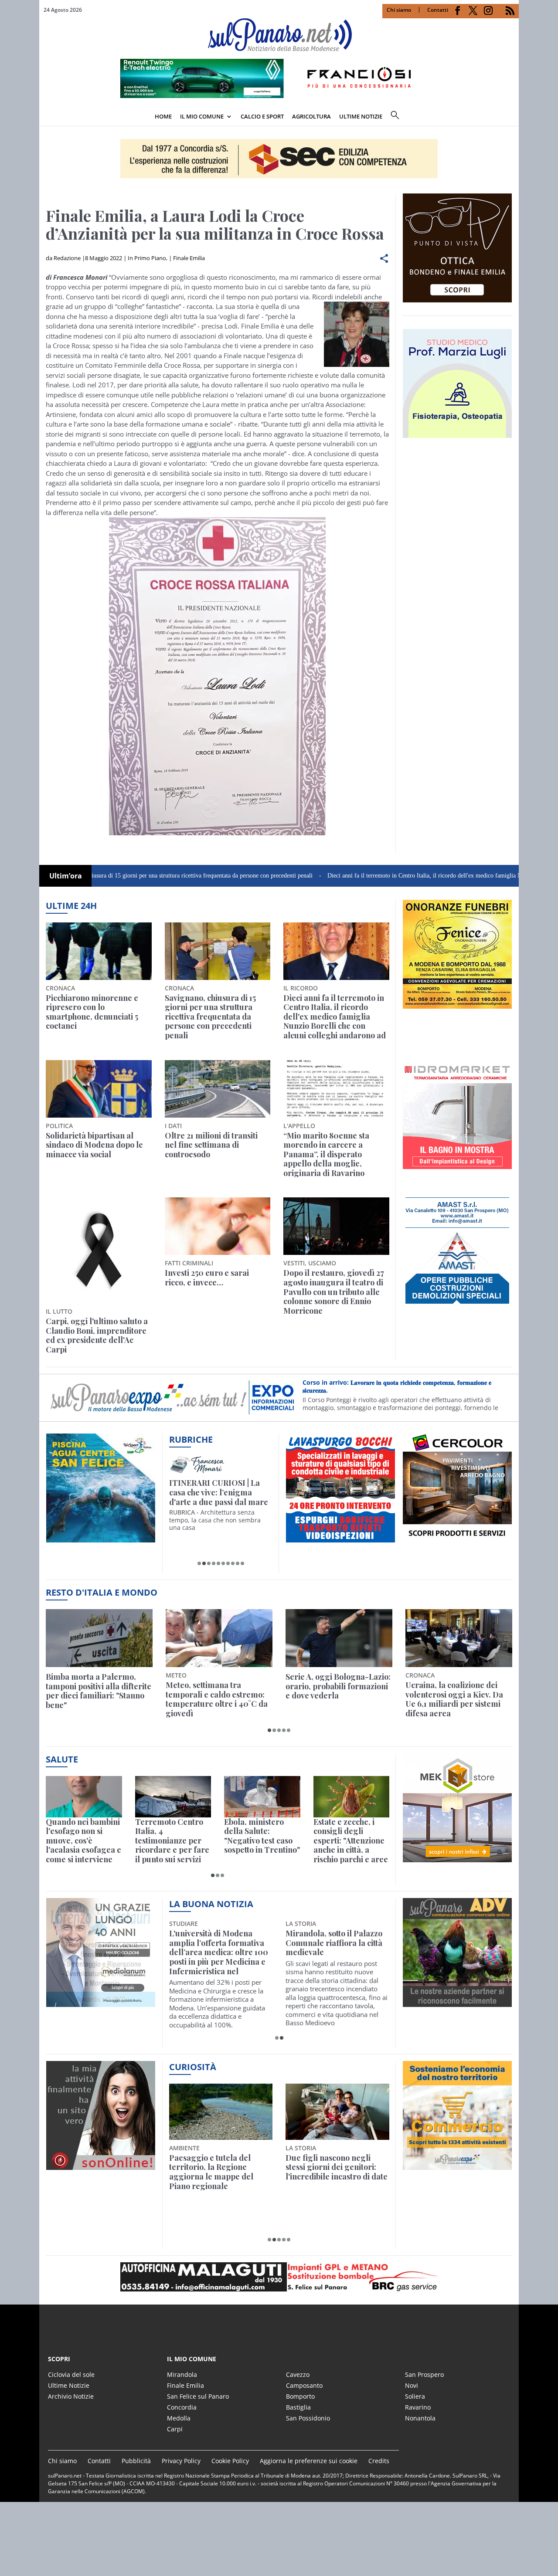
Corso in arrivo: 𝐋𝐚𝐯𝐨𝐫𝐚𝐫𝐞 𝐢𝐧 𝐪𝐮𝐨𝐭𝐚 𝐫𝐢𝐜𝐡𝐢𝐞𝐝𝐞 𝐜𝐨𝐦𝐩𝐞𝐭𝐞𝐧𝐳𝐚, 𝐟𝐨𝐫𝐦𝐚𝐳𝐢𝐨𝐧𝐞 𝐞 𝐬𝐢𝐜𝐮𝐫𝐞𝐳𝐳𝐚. (397, 1386)
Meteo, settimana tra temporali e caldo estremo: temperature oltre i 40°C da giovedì (217, 1699)
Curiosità (193, 2067)
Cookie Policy (230, 2461)
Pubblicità (136, 2461)
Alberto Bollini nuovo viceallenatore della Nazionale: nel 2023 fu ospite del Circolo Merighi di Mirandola (217, 1952)
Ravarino (418, 2407)
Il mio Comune (202, 116)
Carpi (175, 2429)
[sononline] (101, 2165)
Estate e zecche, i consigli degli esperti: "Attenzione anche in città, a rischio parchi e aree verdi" (351, 1841)
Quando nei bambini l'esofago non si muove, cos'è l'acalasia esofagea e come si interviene (83, 1841)
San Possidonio (308, 2418)
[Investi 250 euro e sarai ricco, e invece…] (218, 1226)
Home (163, 116)
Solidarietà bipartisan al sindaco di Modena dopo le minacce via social (94, 1145)
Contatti (438, 10)
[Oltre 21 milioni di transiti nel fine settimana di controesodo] (218, 1089)
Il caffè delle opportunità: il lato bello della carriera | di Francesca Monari (219, 1493)
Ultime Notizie (69, 2385)
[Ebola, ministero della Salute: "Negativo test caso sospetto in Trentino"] (262, 1797)
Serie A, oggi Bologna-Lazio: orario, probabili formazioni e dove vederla (338, 1686)
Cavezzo (298, 2374)
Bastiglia (298, 2407)
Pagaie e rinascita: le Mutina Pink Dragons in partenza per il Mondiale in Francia (219, 2172)
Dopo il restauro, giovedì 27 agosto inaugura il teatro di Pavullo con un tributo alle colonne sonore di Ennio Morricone (334, 1292)
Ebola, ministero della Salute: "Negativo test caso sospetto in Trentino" (262, 1836)
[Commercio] (457, 2165)
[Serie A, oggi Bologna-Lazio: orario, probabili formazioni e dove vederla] (339, 1638)
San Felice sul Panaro (198, 2396)
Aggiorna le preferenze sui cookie (309, 2461)
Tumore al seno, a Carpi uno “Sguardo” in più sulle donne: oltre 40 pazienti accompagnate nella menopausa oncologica (334, 1952)
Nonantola (420, 2418)
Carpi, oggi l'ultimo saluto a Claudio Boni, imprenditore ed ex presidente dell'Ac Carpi (97, 1335)
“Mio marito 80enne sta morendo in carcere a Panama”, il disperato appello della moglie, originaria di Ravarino (326, 1155)
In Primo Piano (147, 258)
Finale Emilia (189, 258)
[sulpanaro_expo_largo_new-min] (279, 2277)
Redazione (67, 258)
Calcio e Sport (262, 116)
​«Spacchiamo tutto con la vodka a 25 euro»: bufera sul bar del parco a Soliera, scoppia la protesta (337, 2172)
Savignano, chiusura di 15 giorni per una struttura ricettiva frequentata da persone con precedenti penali (210, 1017)
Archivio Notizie (71, 2396)
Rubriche (191, 1439)
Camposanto (304, 2385)
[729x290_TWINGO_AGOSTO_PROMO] (279, 95)
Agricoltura (311, 116)
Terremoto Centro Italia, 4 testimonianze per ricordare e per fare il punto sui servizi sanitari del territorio (172, 1841)
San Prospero (424, 2374)
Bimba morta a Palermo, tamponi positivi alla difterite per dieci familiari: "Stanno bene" (99, 1691)
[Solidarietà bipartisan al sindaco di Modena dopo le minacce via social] (99, 1089)
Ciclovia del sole (71, 2374)
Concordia (182, 2407)
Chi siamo (399, 10)
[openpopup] (512, 117)
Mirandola (182, 2374)
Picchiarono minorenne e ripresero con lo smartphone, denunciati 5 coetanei (92, 1012)
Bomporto (300, 2396)
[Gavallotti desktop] (279, 159)
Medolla (179, 2418)
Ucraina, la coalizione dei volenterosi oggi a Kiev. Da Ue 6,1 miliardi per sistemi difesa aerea (454, 1699)
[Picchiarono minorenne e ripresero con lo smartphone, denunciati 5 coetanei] (99, 951)
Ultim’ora (66, 876)
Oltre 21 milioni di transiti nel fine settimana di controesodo (211, 1145)
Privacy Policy (181, 2461)
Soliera (415, 2396)
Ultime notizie (361, 116)
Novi (412, 2385)
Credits (379, 2461)
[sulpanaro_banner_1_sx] (457, 2002)
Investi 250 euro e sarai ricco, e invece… (207, 1278)
